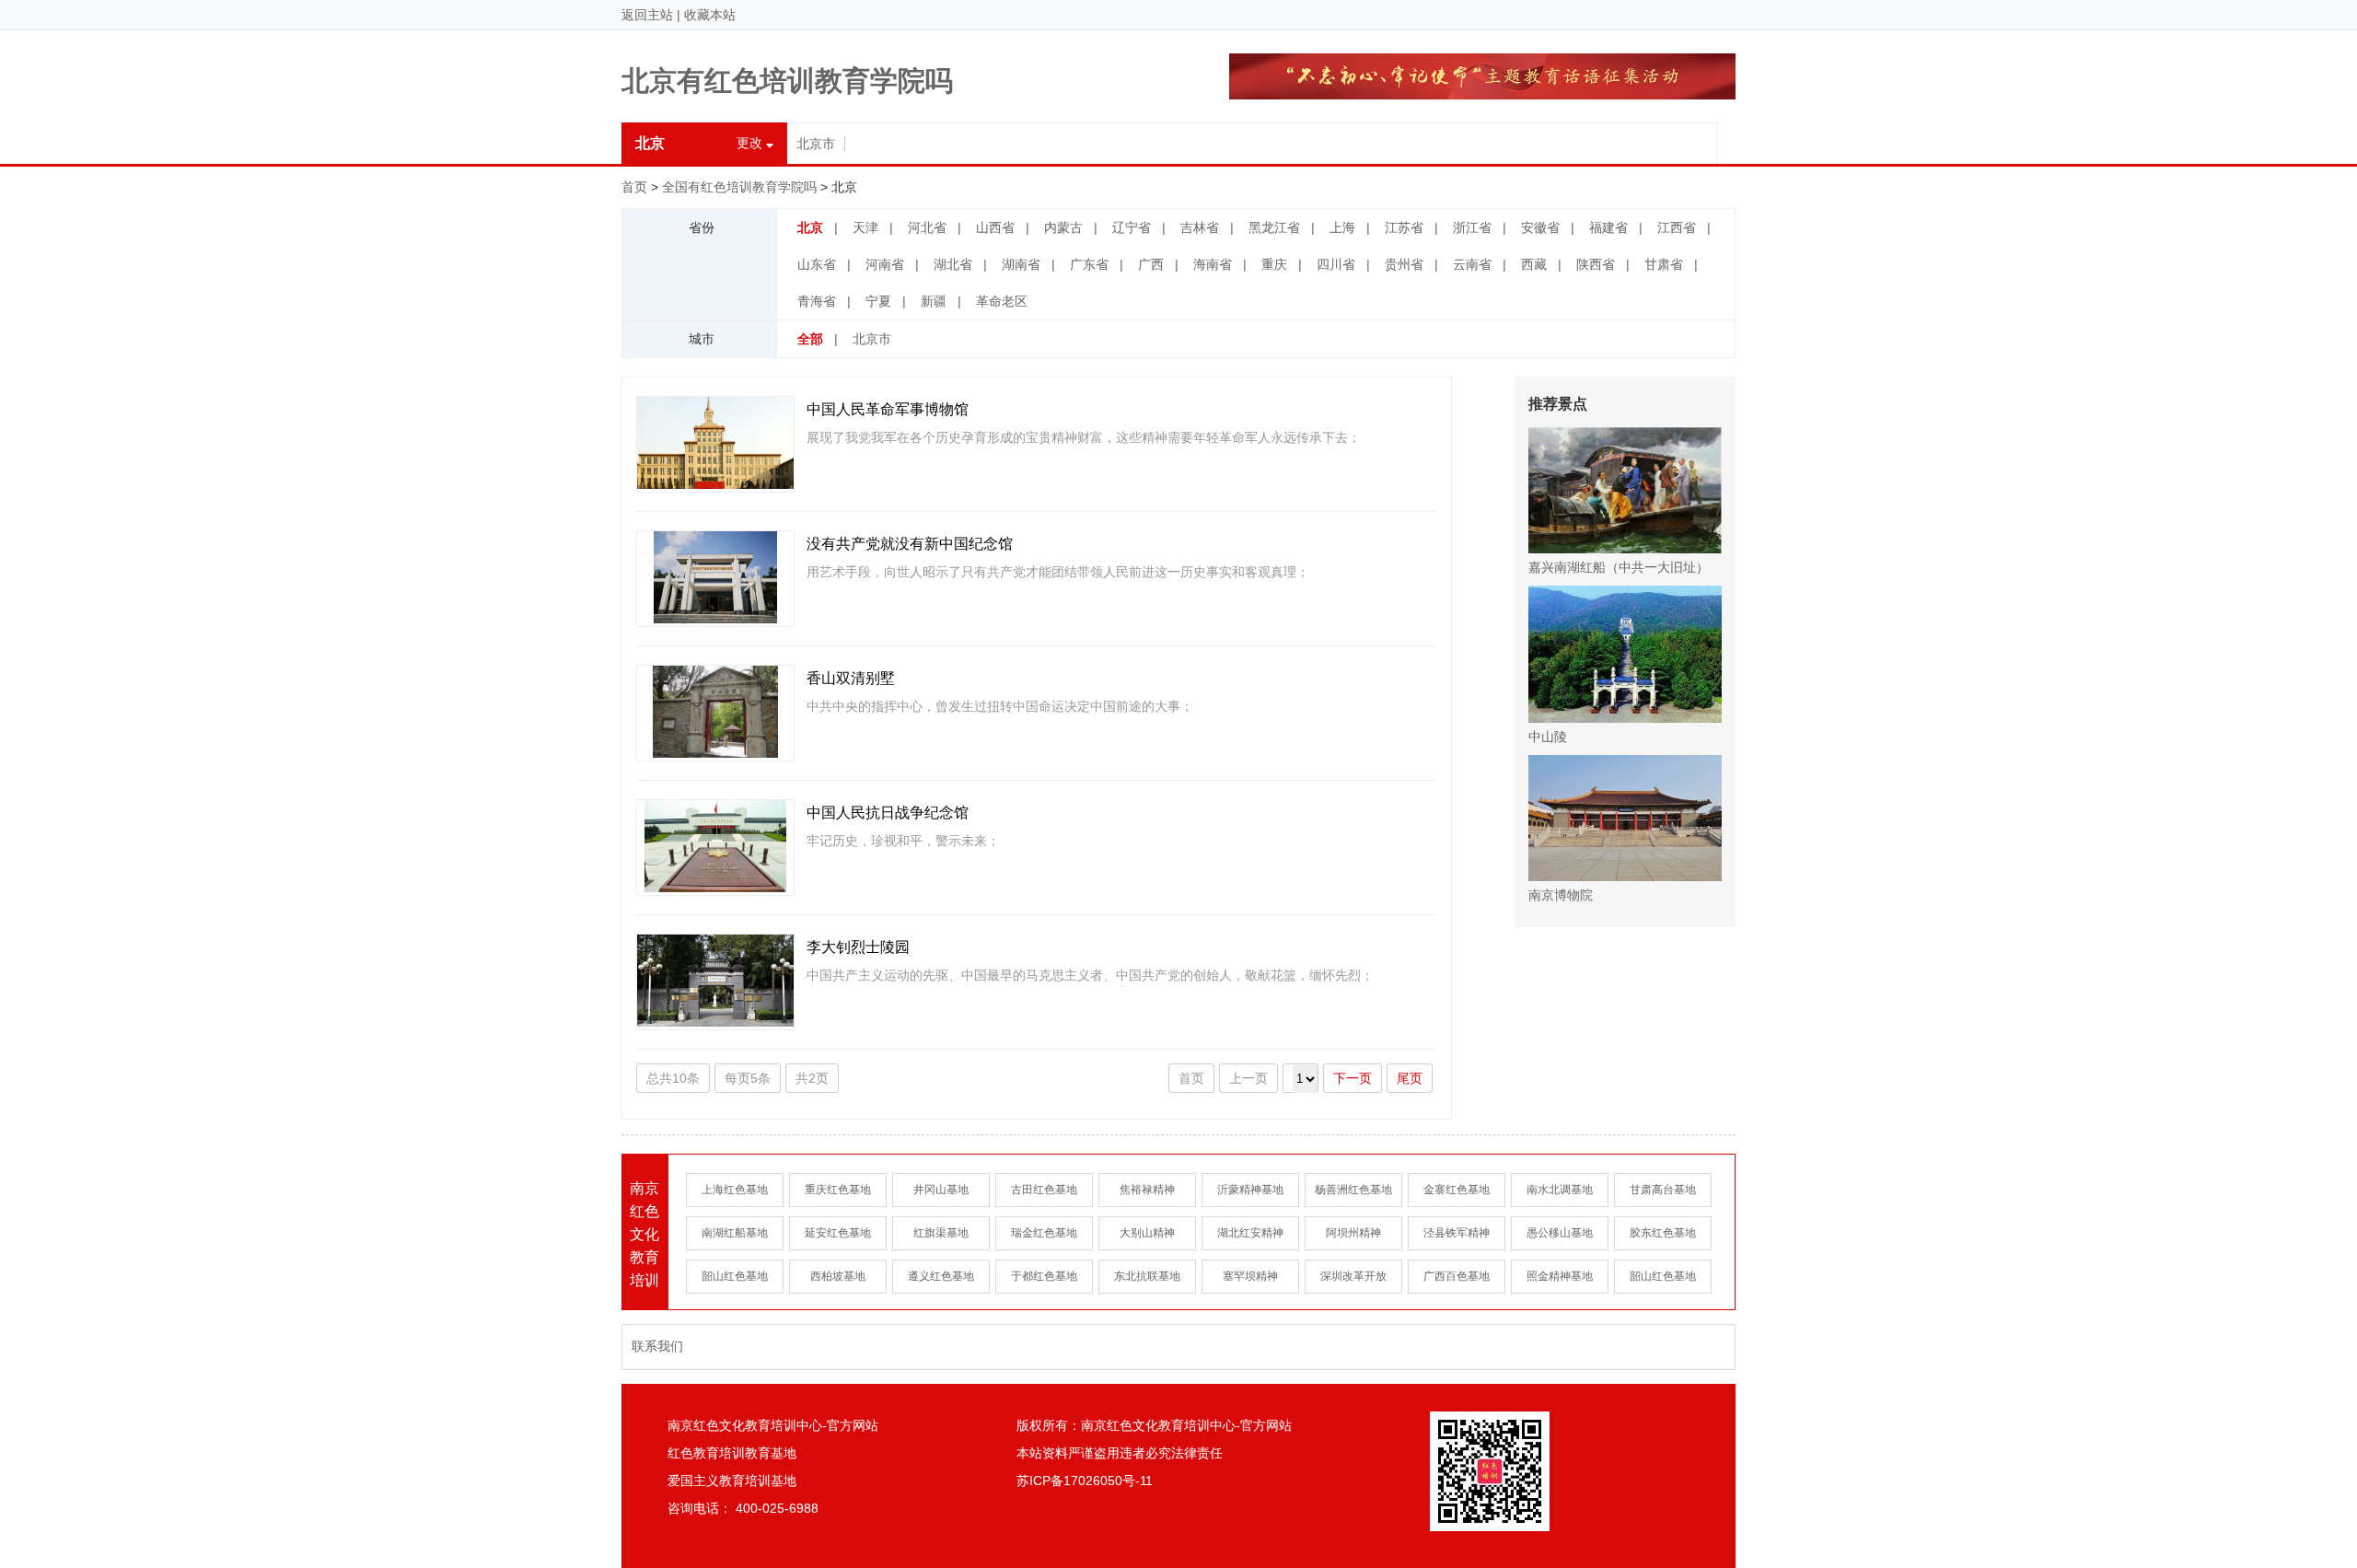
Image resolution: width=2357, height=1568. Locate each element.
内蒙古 (1063, 227)
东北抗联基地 (1147, 1276)
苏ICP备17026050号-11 (1085, 1481)
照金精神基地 (1560, 1276)
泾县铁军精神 (1457, 1233)
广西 (1151, 264)
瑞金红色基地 (1044, 1233)
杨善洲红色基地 (1353, 1190)
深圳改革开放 (1353, 1276)
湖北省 (953, 264)
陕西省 (1596, 264)
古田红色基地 (1044, 1190)
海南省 (1213, 264)
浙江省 (1472, 227)
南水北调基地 (1560, 1190)
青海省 (817, 301)
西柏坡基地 (838, 1276)
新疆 (934, 301)
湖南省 (1021, 264)
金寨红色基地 (1457, 1190)
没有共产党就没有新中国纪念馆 (910, 544)
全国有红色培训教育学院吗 (739, 187)
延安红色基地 (838, 1233)
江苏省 (1404, 227)
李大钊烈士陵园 (858, 947)
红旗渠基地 (941, 1233)
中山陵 (1548, 737)
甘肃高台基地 (1663, 1190)
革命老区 (1002, 301)
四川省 (1336, 264)
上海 (1342, 227)
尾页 (1410, 1078)
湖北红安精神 (1250, 1233)
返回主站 (647, 15)
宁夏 (878, 301)
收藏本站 (710, 15)
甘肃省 (1664, 264)
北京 (810, 227)
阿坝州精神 (1353, 1233)
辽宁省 (1132, 227)
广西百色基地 (1457, 1276)
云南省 (1472, 264)
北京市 (816, 144)
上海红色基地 (735, 1190)
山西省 (995, 227)
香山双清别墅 (851, 678)
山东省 (817, 264)
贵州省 (1404, 264)
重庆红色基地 (838, 1190)
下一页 (1353, 1078)
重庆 (1274, 264)
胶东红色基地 (1663, 1233)
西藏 (1534, 264)
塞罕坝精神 (1250, 1276)
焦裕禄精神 (1147, 1190)
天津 (865, 227)
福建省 (1608, 227)
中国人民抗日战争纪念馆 (888, 813)
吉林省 (1200, 227)
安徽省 (1540, 227)
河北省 (927, 227)
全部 (810, 339)
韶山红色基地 (735, 1276)
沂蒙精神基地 (1250, 1190)
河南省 (885, 264)
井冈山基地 (941, 1190)
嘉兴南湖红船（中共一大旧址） (1619, 567)
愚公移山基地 (1560, 1233)
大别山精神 (1147, 1233)
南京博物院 (1561, 895)
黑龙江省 (1274, 227)
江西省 (1677, 227)
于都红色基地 (1044, 1276)
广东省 (1089, 264)
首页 (634, 187)
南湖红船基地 (735, 1233)
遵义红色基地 (941, 1276)
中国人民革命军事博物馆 (888, 409)
